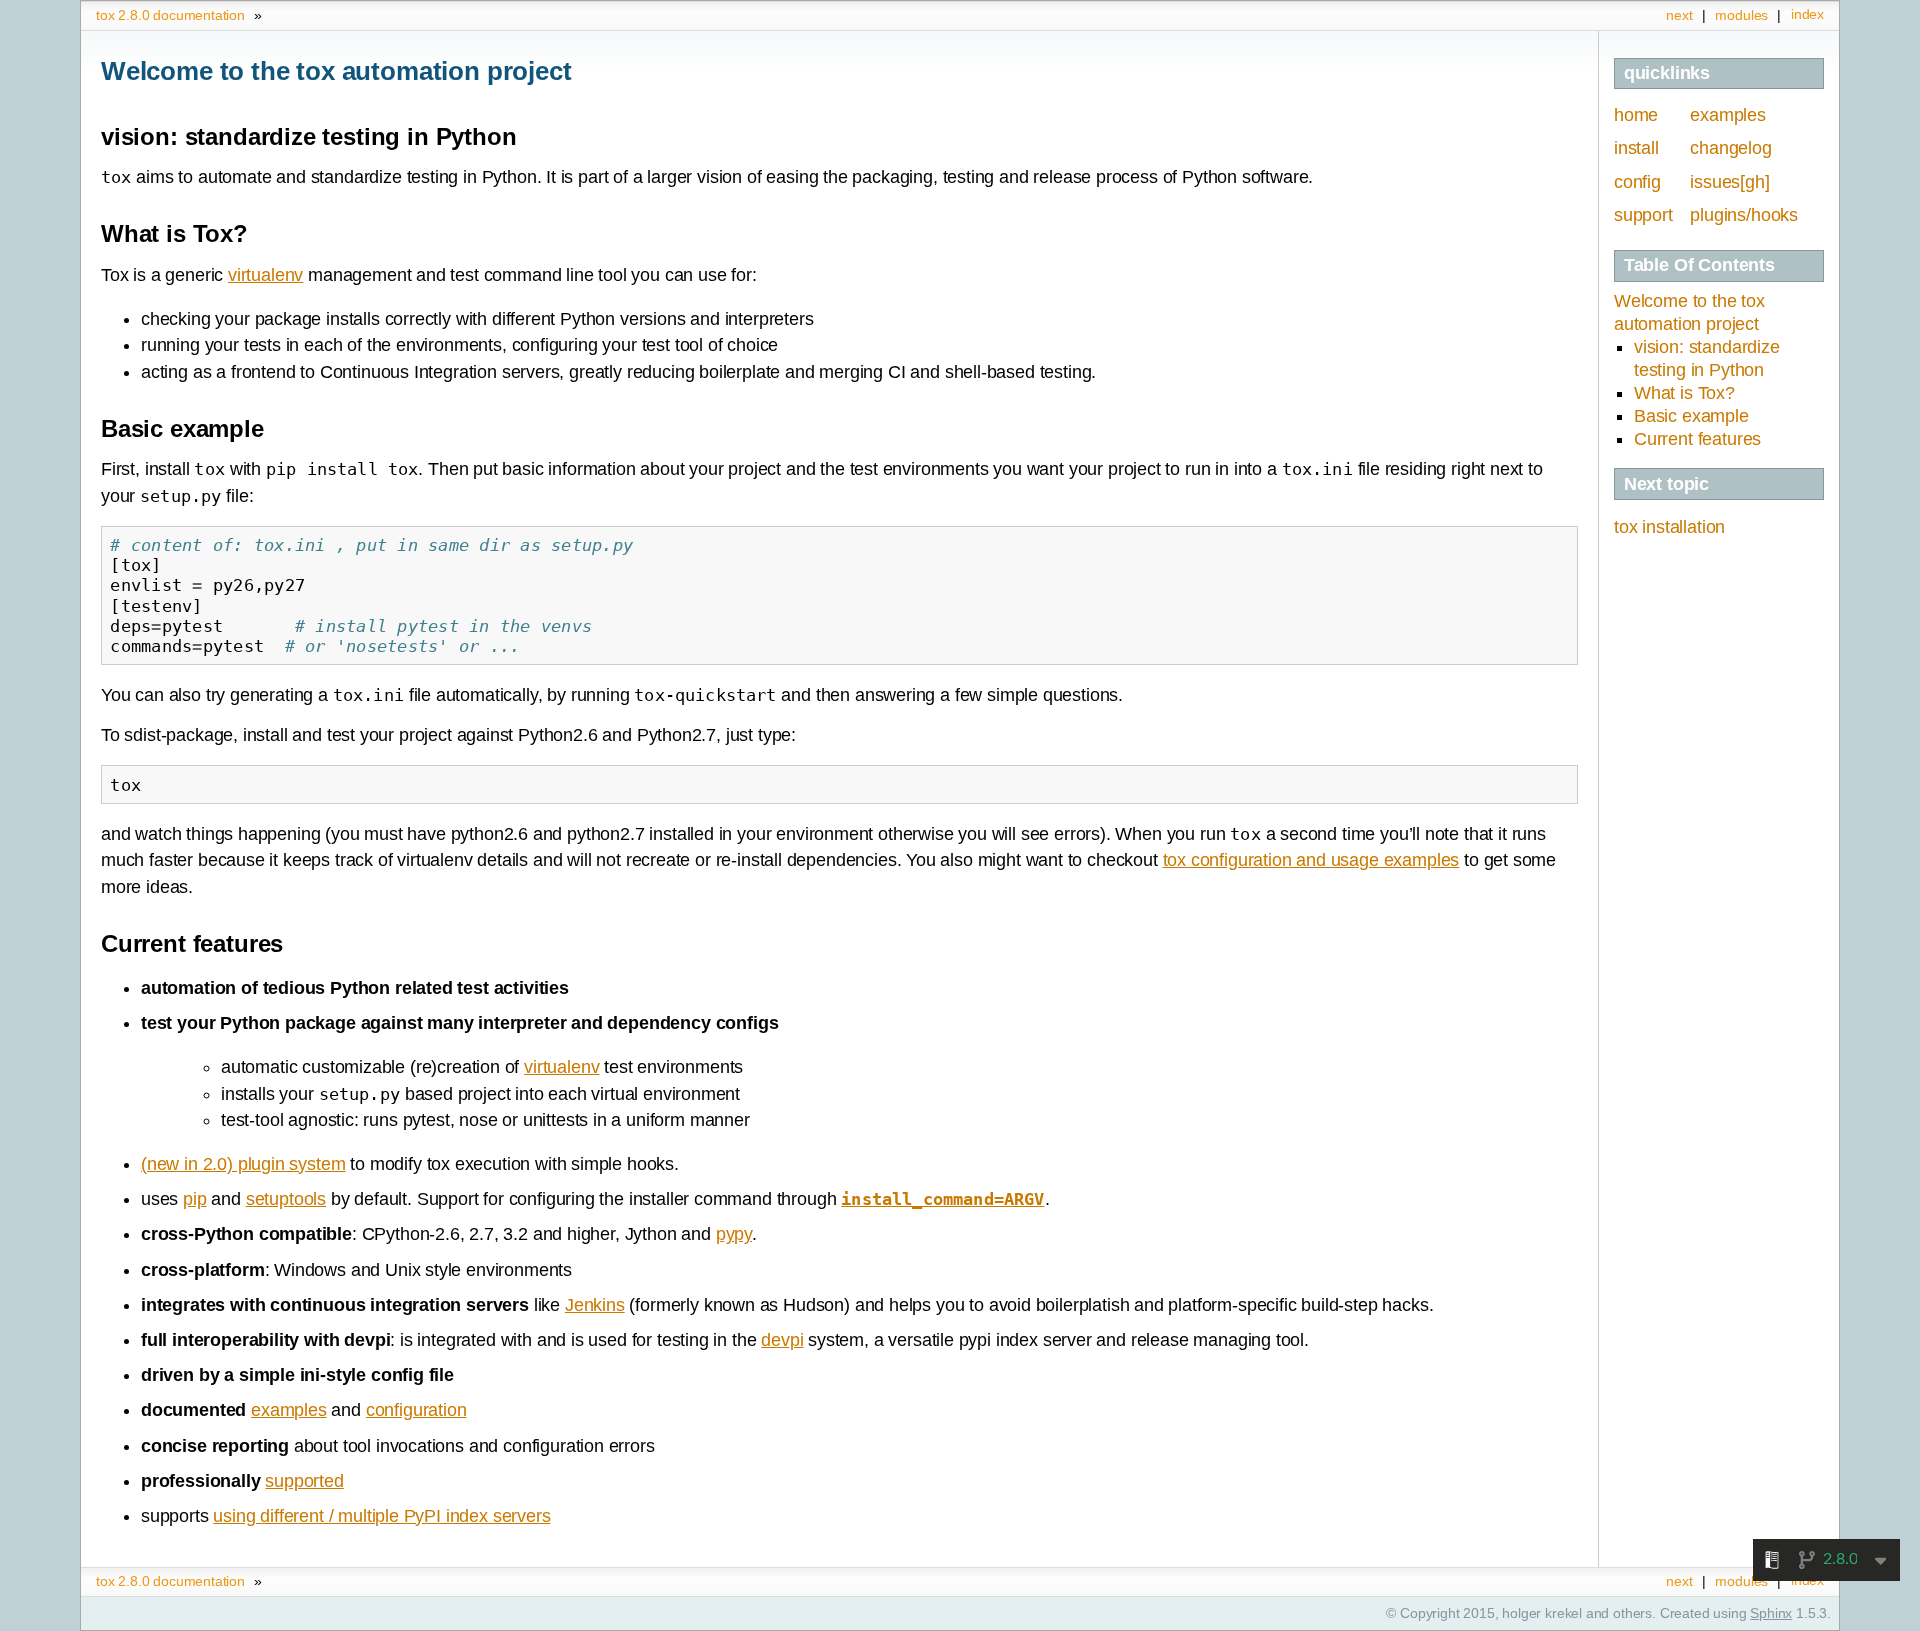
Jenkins (595, 1305)
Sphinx (1771, 1613)
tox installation (1669, 527)
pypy (734, 1234)
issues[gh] (1729, 182)
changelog (1730, 148)
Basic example (1691, 416)
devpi (782, 1340)
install (1636, 148)
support (1643, 215)
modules (1741, 15)
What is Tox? (1684, 393)
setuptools (286, 1199)
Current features (1697, 439)
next (1679, 15)
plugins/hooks (1744, 215)
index (1807, 14)
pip (194, 1199)
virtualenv (265, 275)
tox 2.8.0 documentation (170, 15)
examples (1728, 115)
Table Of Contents (1699, 265)
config (1637, 182)
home (1636, 115)
